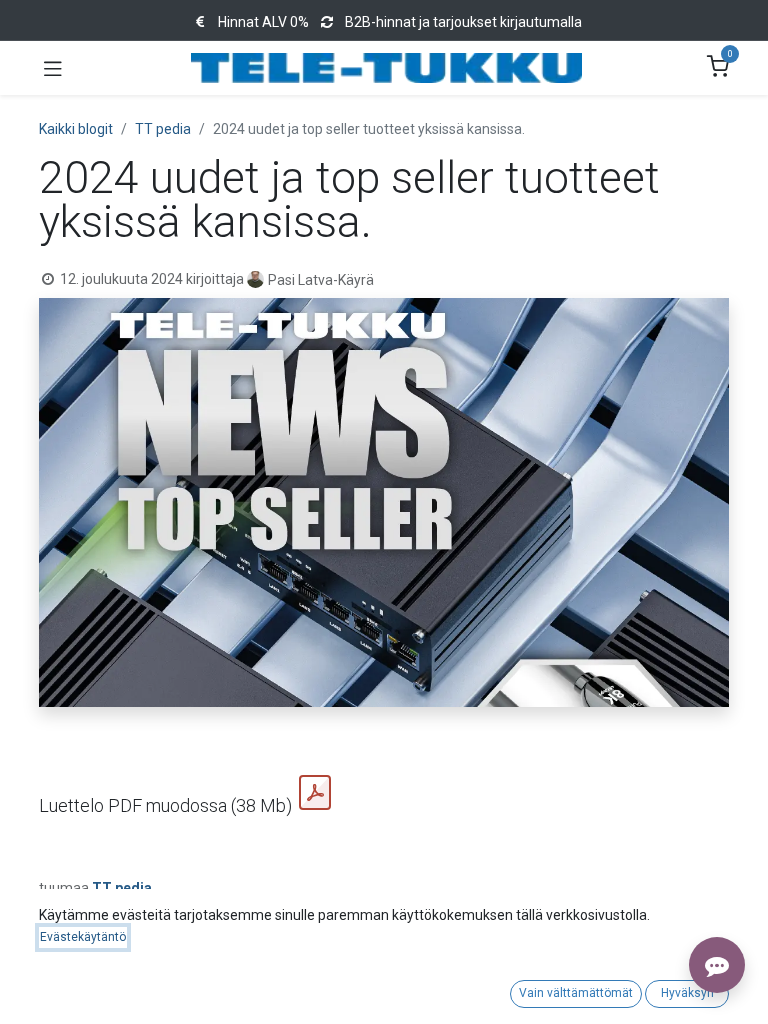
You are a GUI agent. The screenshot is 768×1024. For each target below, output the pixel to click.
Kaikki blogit (76, 129)
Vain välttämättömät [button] (576, 993)
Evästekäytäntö (83, 937)
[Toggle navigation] (53, 68)
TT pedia (163, 129)
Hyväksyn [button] (687, 993)
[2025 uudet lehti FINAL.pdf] (315, 793)
